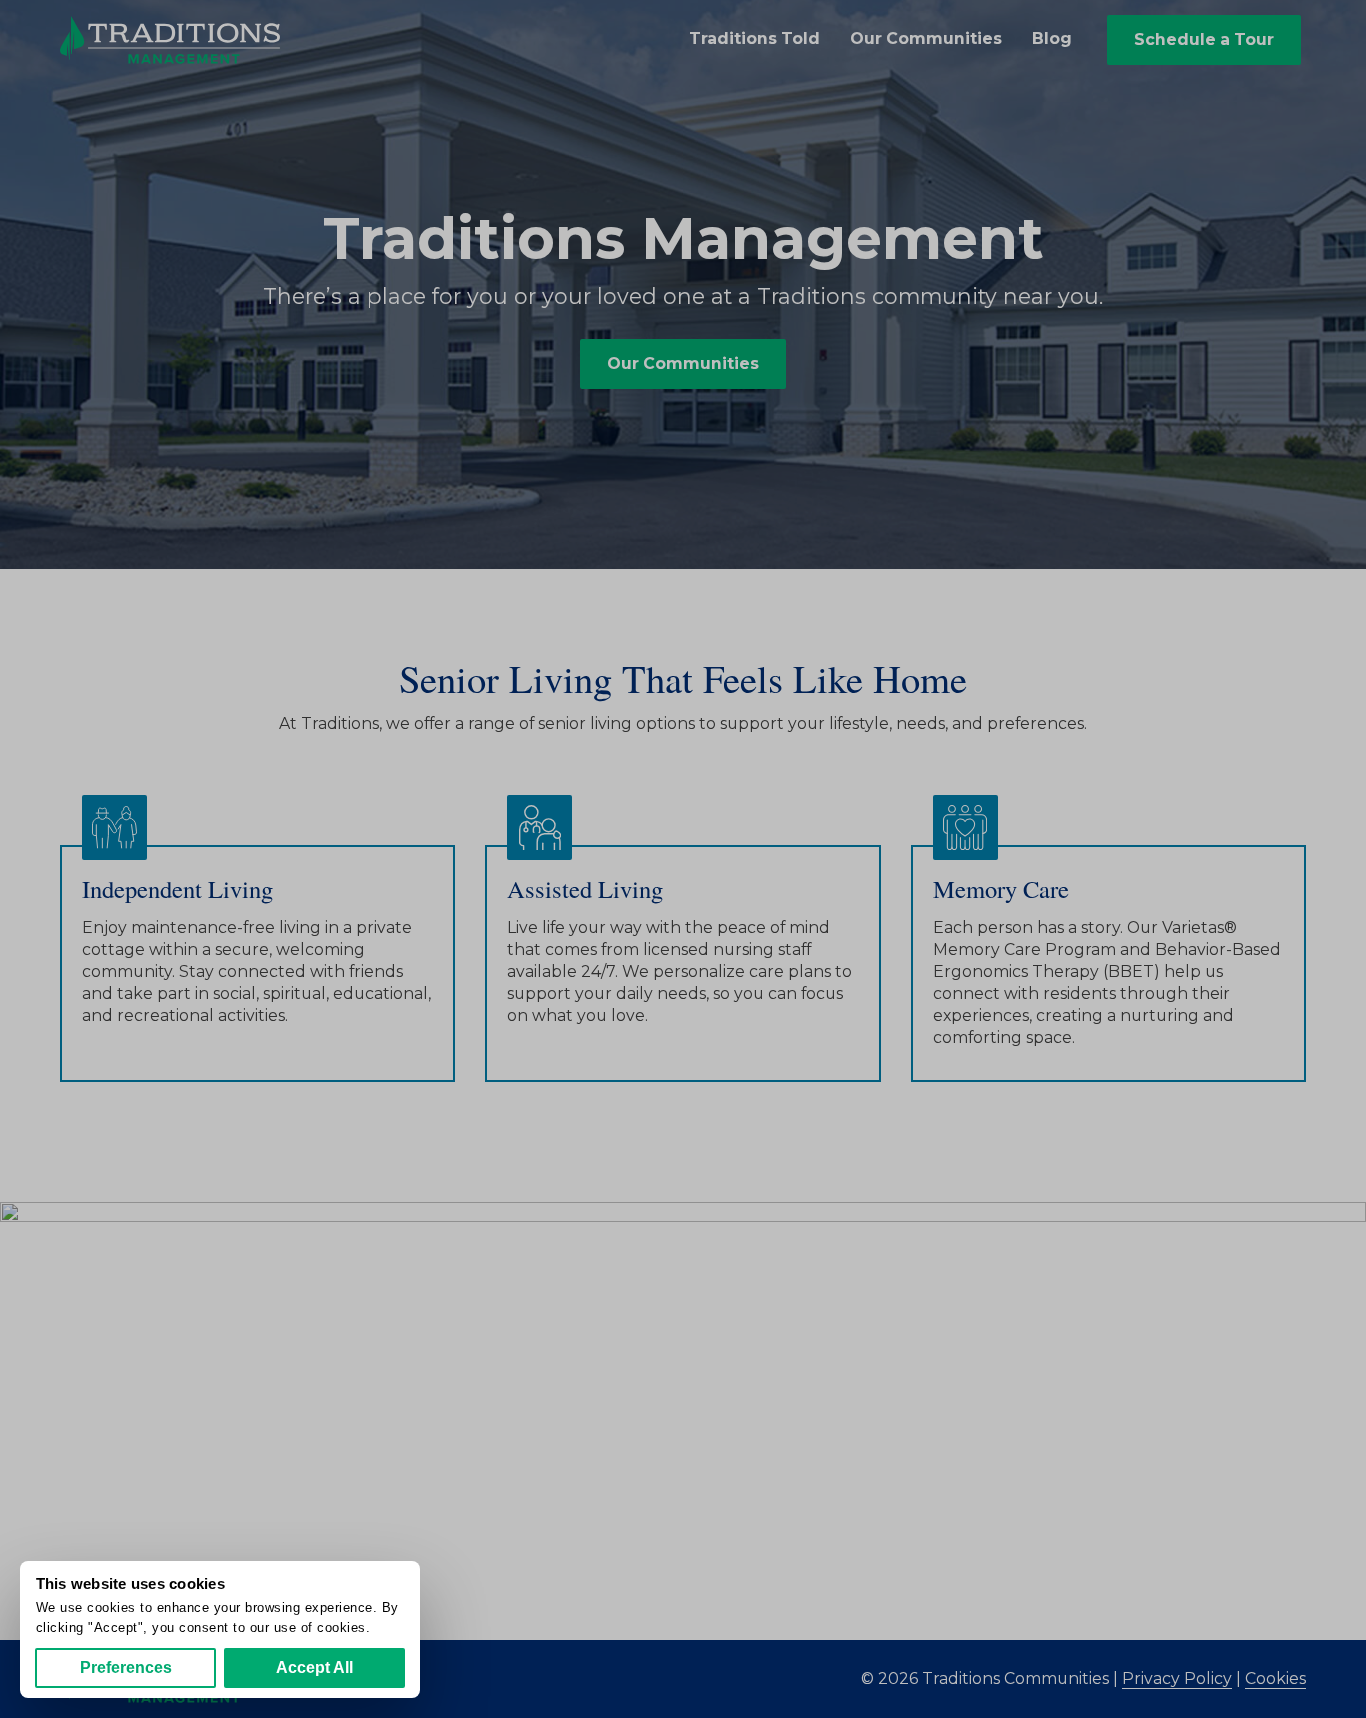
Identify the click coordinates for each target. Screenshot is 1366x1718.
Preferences (126, 1667)
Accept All (314, 1667)
